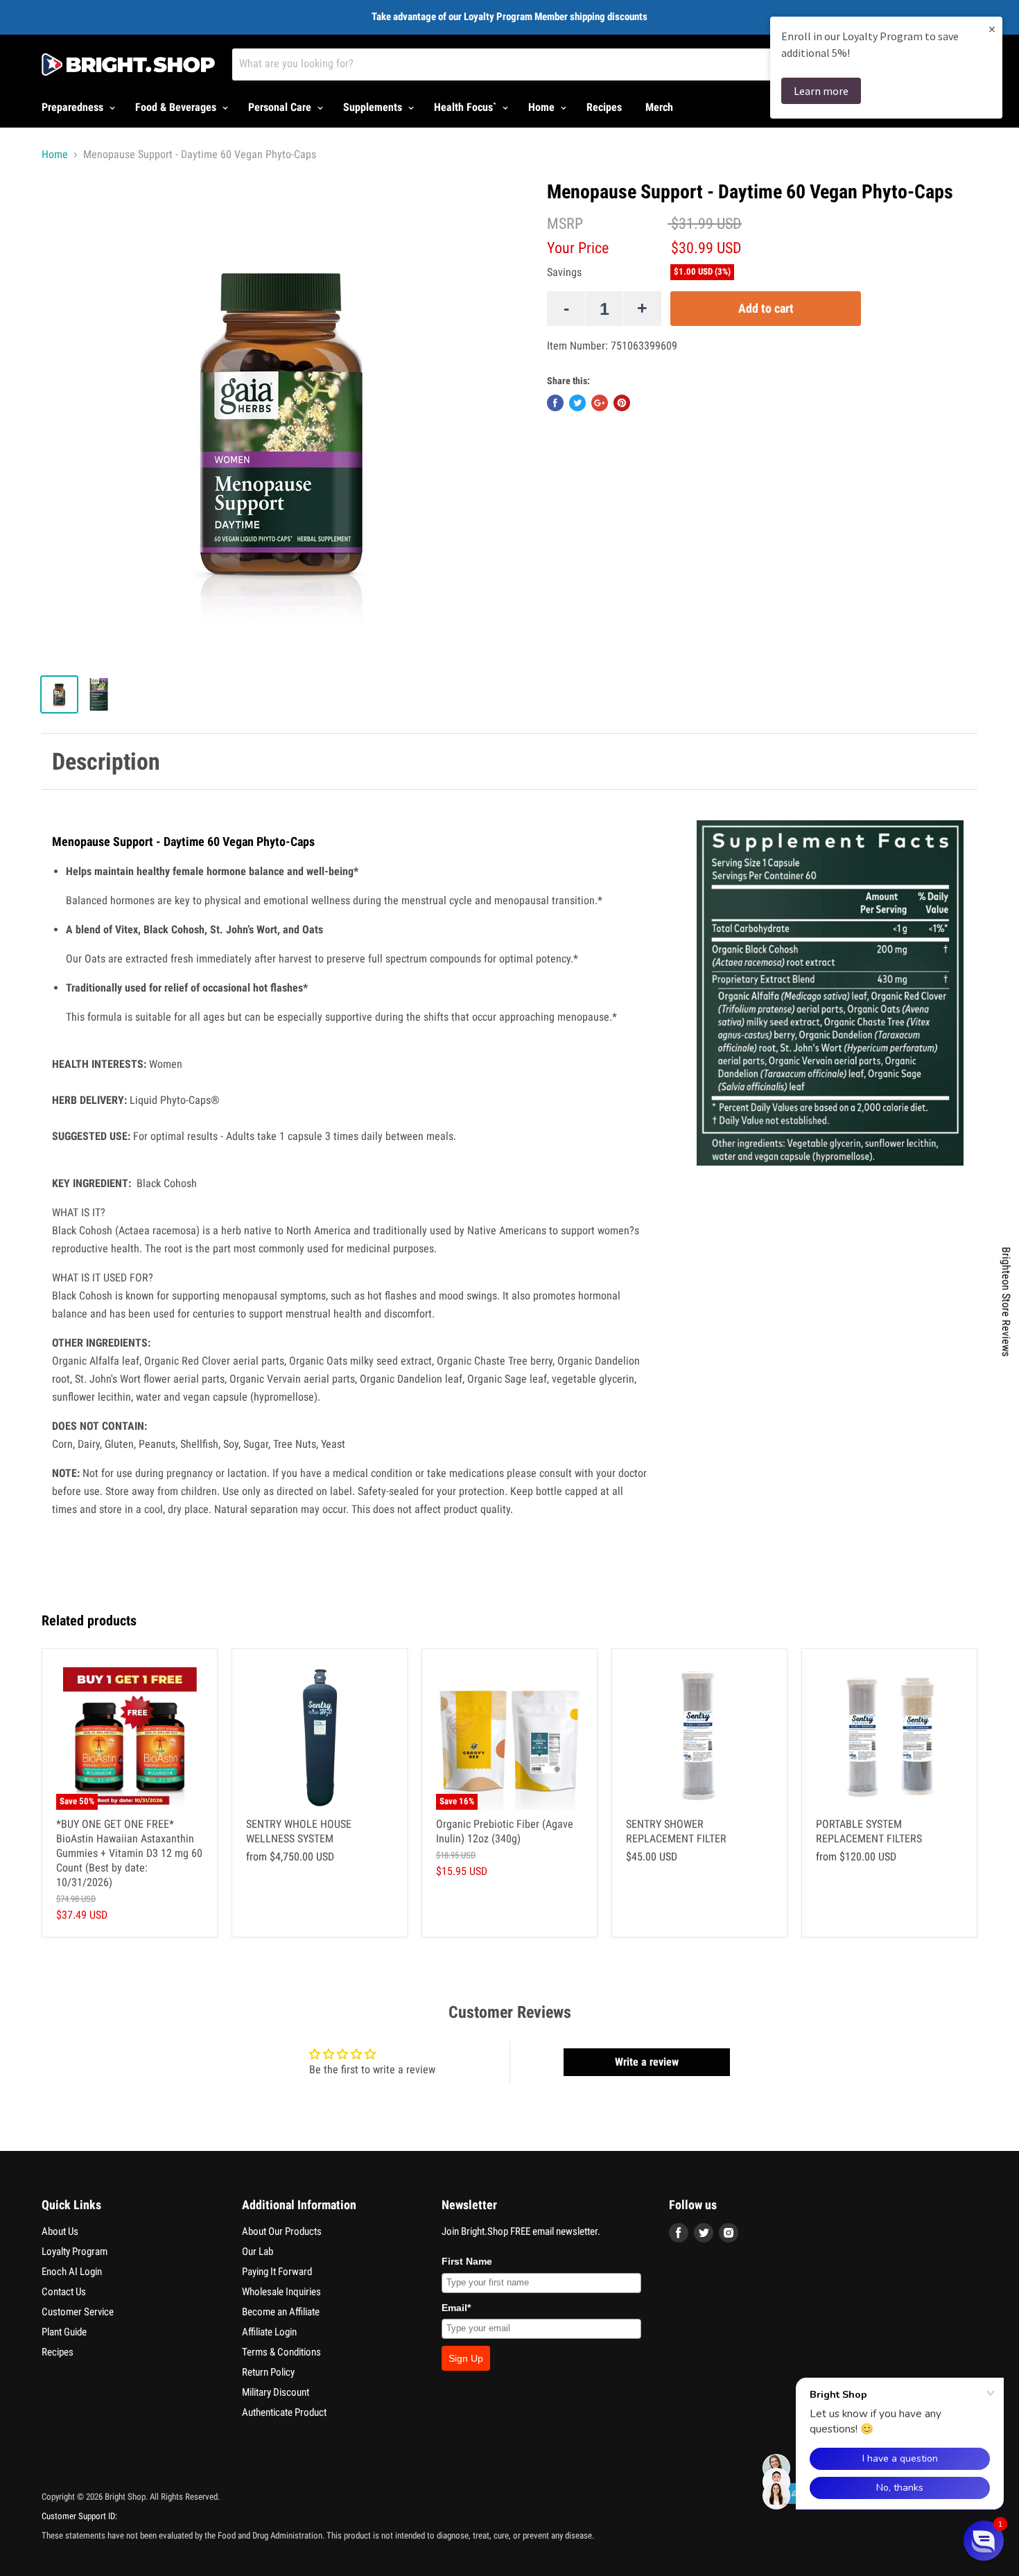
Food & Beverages (177, 107)
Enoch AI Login (72, 2272)
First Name (467, 2261)
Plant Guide (64, 2332)
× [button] (992, 29)
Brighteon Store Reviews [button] (1006, 1302)
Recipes (604, 107)
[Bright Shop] (128, 64)
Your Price (578, 248)
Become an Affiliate (281, 2312)
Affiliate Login (269, 2332)
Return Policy (268, 2372)
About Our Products (282, 2231)
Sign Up (466, 2358)
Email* (456, 2308)
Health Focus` (467, 107)
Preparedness (74, 107)
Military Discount (276, 2392)
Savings (564, 273)
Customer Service (78, 2312)
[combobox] (543, 64)
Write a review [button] (647, 2062)
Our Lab (258, 2251)
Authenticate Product (284, 2412)
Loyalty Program (75, 2251)
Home (543, 107)
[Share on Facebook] (555, 403)
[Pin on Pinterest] (622, 403)
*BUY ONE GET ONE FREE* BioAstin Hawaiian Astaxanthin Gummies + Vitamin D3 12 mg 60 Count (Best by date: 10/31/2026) (129, 1853)
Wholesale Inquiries (281, 2292)
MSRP (565, 224)
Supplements (374, 107)
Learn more (821, 91)
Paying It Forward (277, 2272)
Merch (659, 107)
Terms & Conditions (281, 2352)
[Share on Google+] (600, 403)
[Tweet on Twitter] (577, 403)
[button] (984, 2541)
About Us (60, 2231)
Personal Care (281, 107)
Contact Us (64, 2292)
